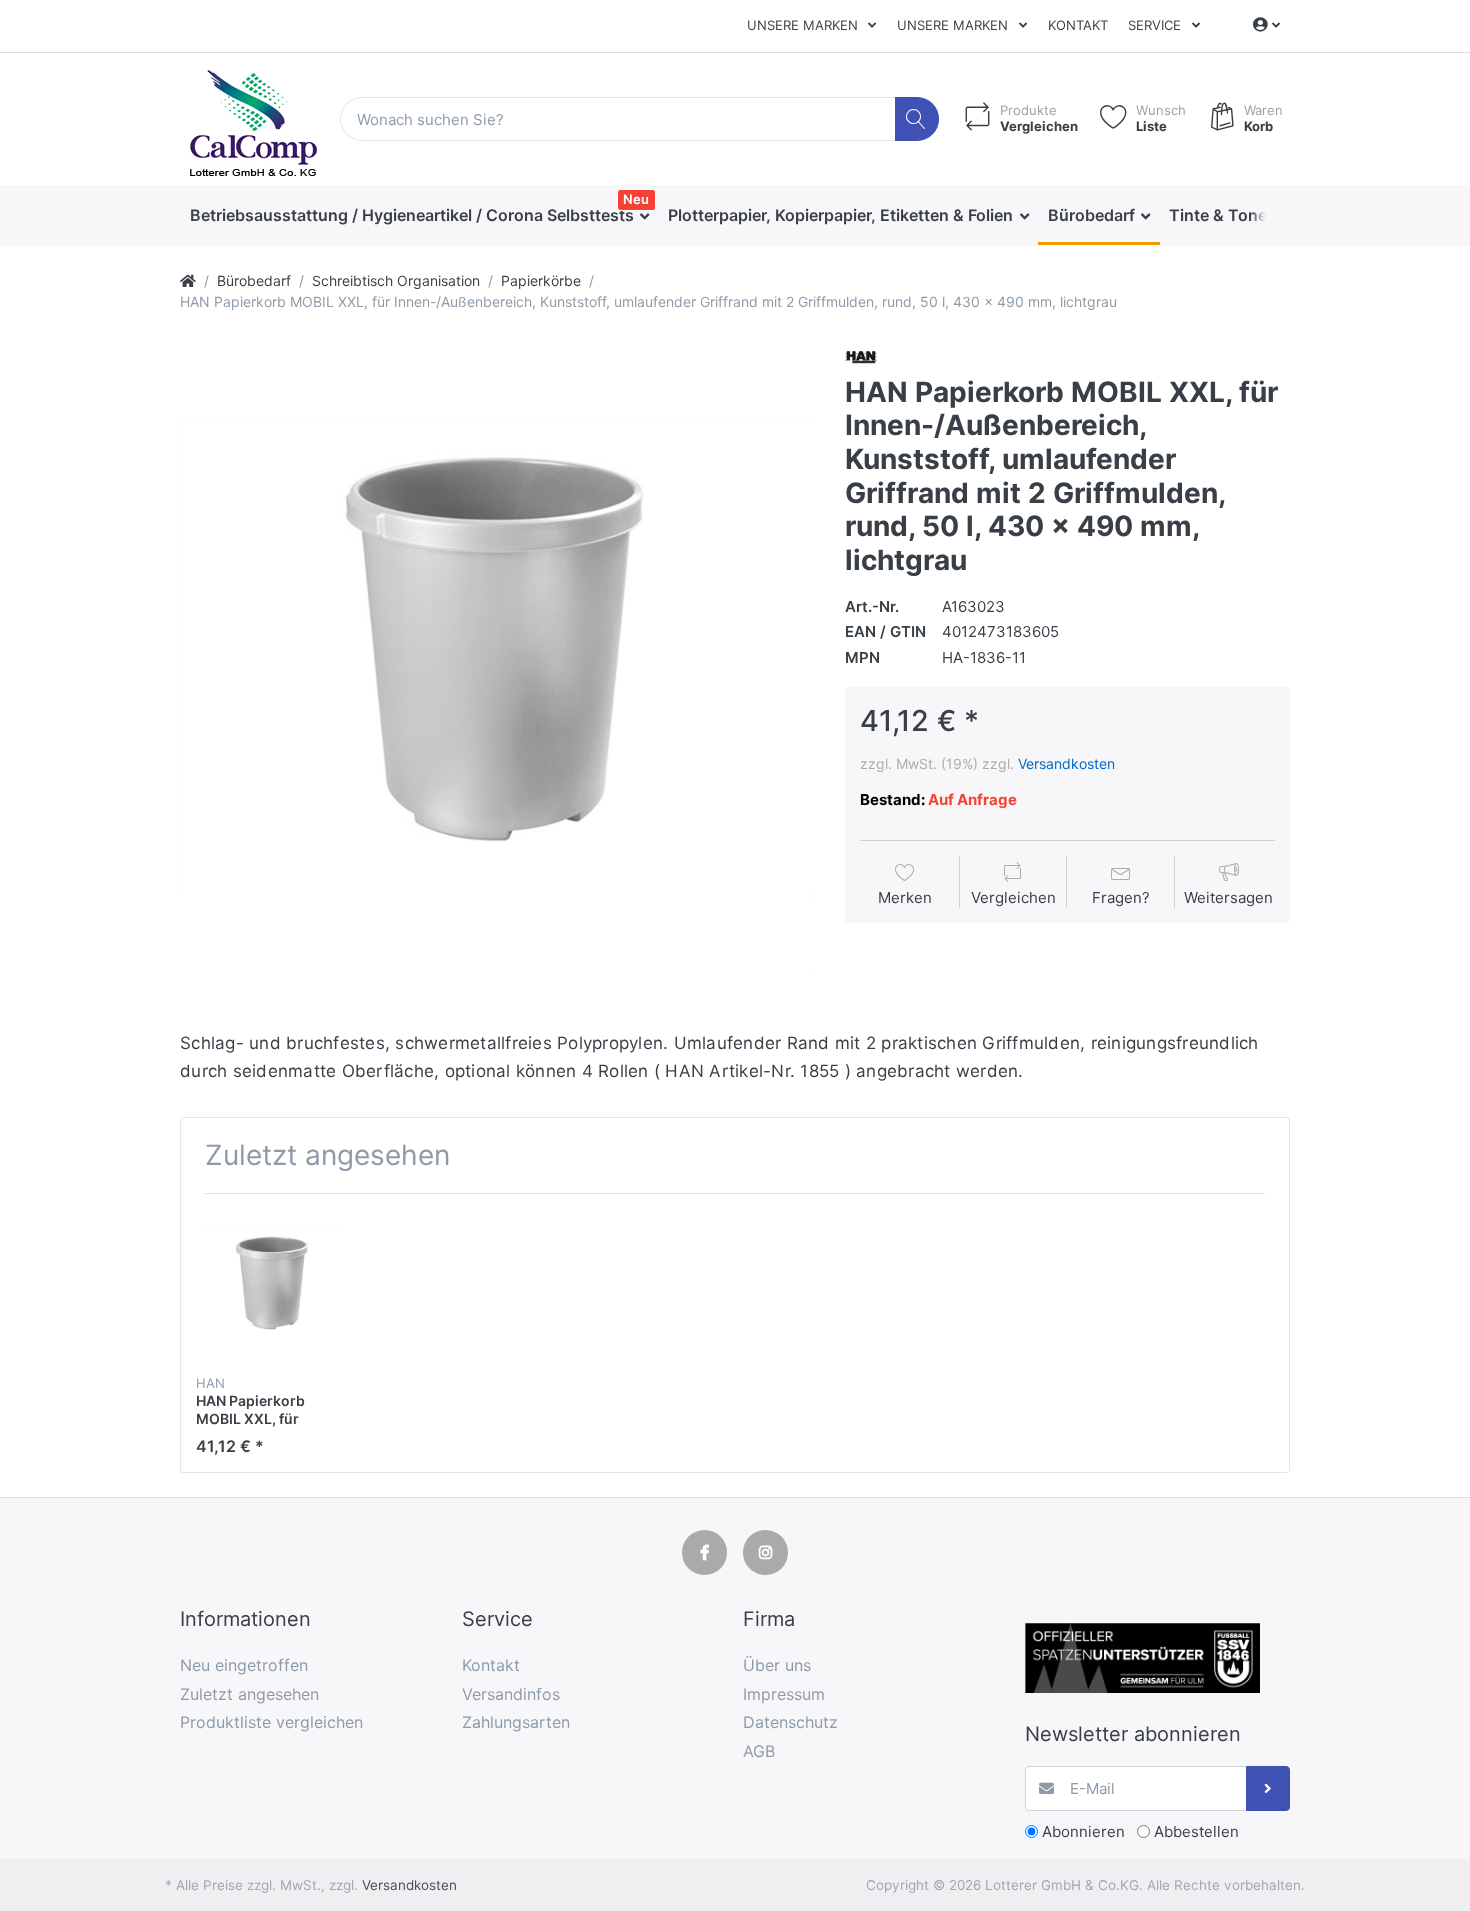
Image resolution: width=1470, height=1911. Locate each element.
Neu (636, 199)
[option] (497, 659)
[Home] (188, 280)
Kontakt (1078, 25)
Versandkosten (1066, 763)
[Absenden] (1268, 1788)
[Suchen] (917, 119)
